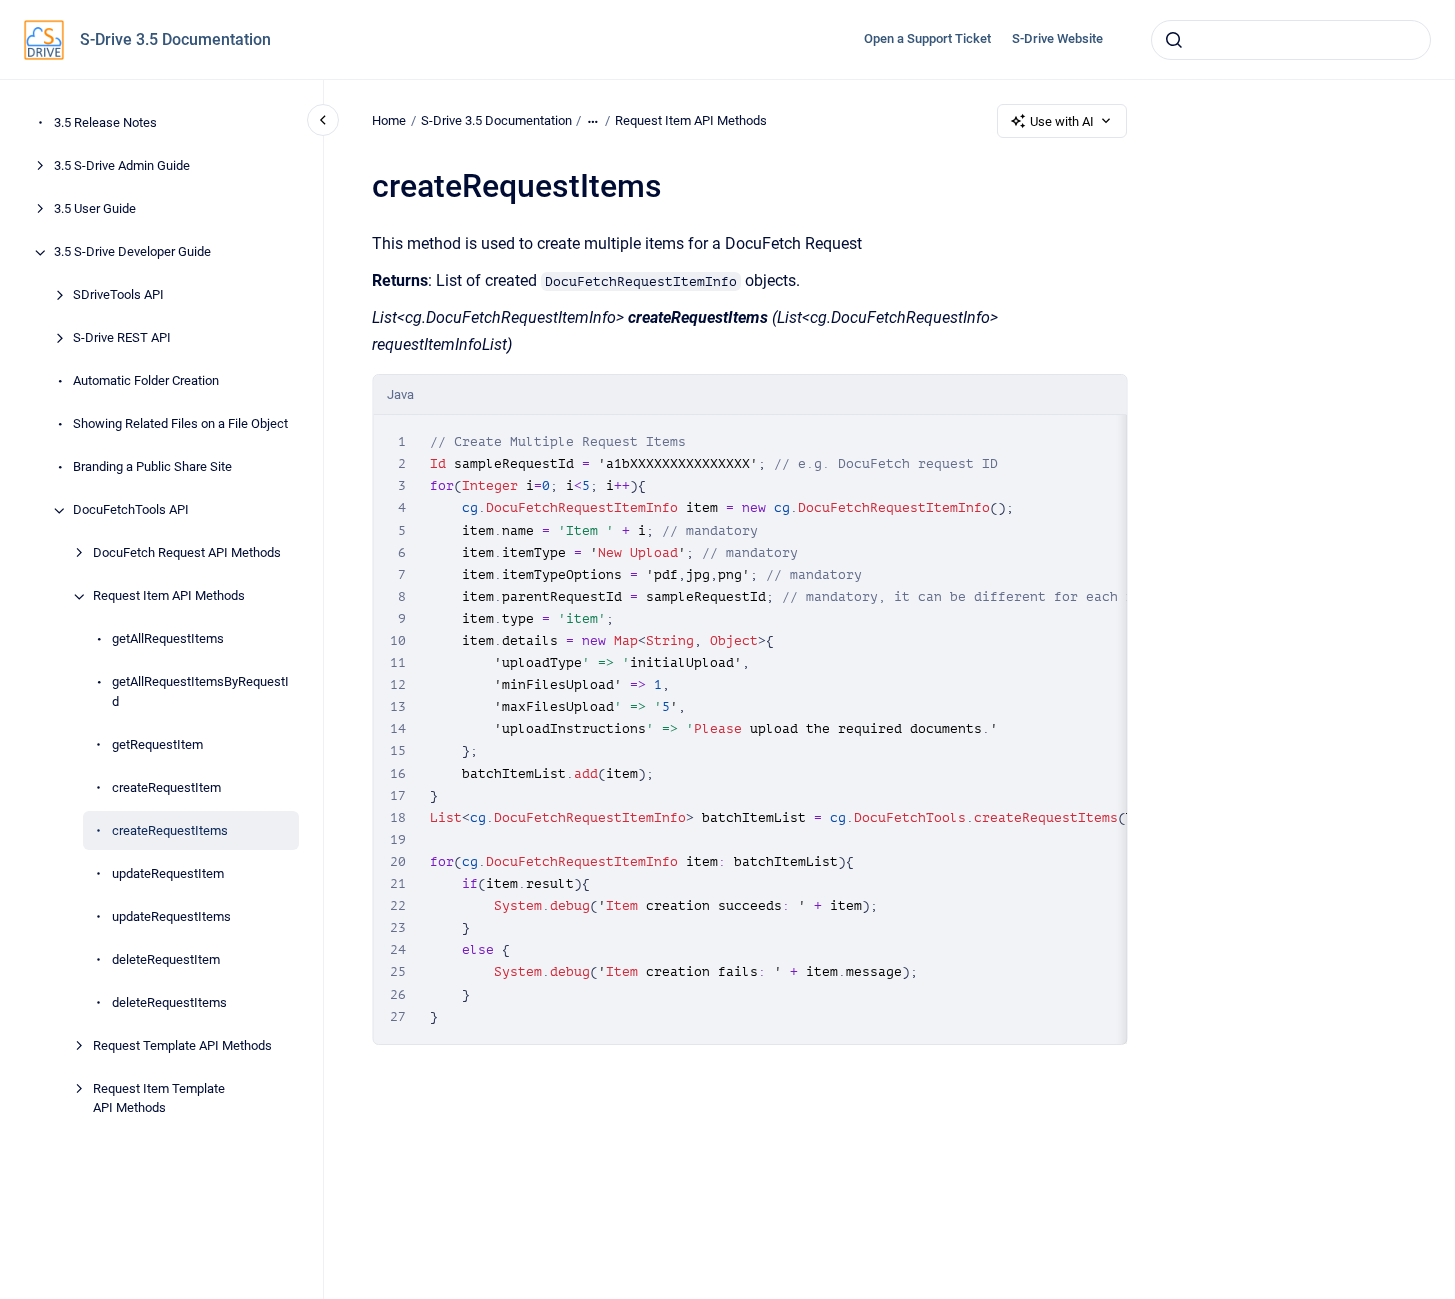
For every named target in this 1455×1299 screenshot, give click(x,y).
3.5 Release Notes (105, 123)
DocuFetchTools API (131, 510)
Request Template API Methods (182, 1045)
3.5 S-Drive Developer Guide (132, 252)
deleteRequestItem (166, 959)
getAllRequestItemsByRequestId (200, 692)
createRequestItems (170, 830)
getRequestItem (157, 744)
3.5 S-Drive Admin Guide (122, 166)
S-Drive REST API (122, 338)
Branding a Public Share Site (152, 467)
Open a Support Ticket (927, 38)
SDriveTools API (118, 295)
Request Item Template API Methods (159, 1098)
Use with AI (1062, 121)
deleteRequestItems (169, 1002)
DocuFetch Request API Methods (187, 553)
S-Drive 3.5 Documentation (175, 39)
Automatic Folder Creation (146, 381)
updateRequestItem (168, 873)
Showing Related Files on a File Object (180, 424)
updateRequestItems (171, 916)
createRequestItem (166, 787)
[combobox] (1291, 40)
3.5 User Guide (95, 209)
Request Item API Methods (169, 596)
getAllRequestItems (168, 639)
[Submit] (1174, 40)
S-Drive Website (1057, 38)
